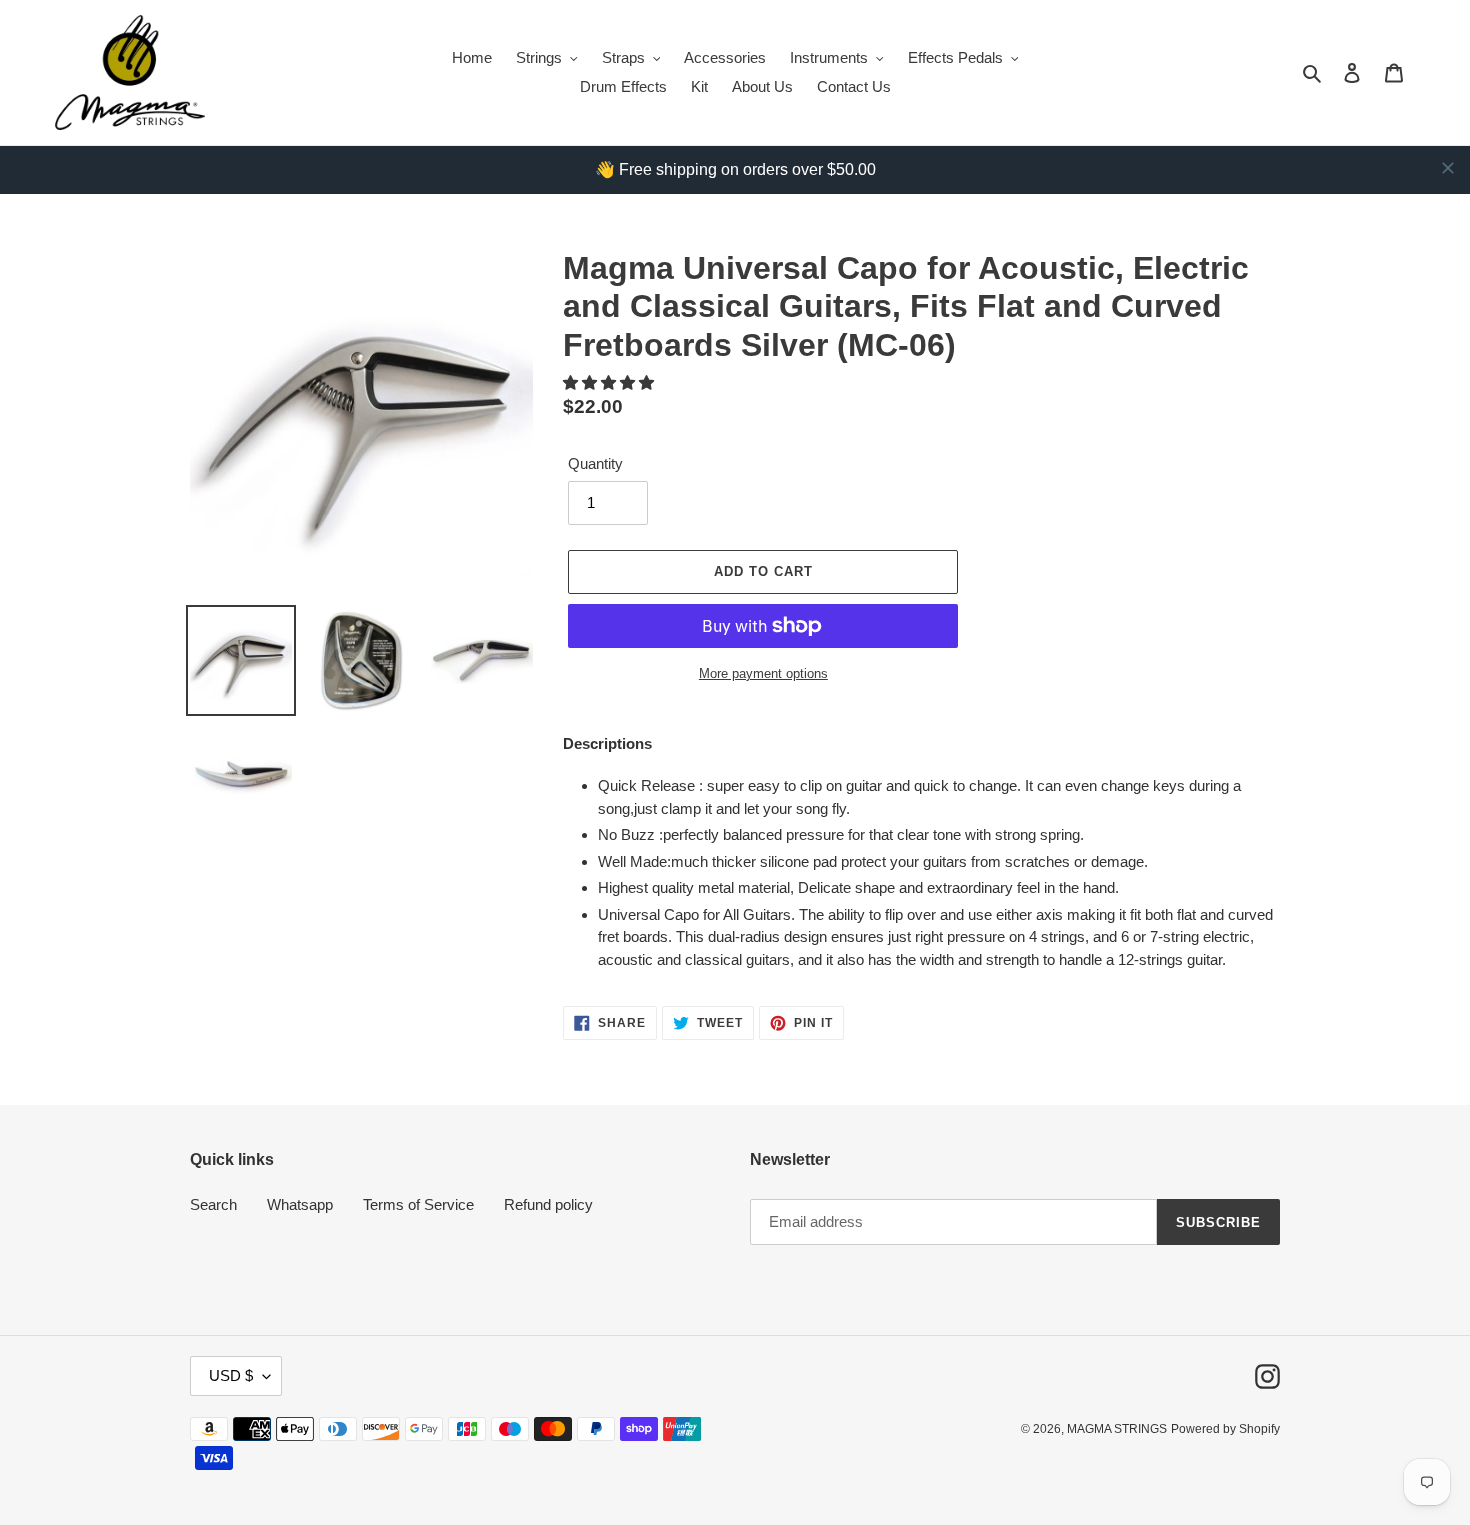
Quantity (595, 463)
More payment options (763, 673)
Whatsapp (300, 1204)
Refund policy (548, 1204)
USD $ (231, 1375)
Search (213, 1204)
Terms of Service (418, 1204)
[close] (1448, 168)
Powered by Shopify (1225, 1429)
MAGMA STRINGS (1117, 1429)
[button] (610, 382)
